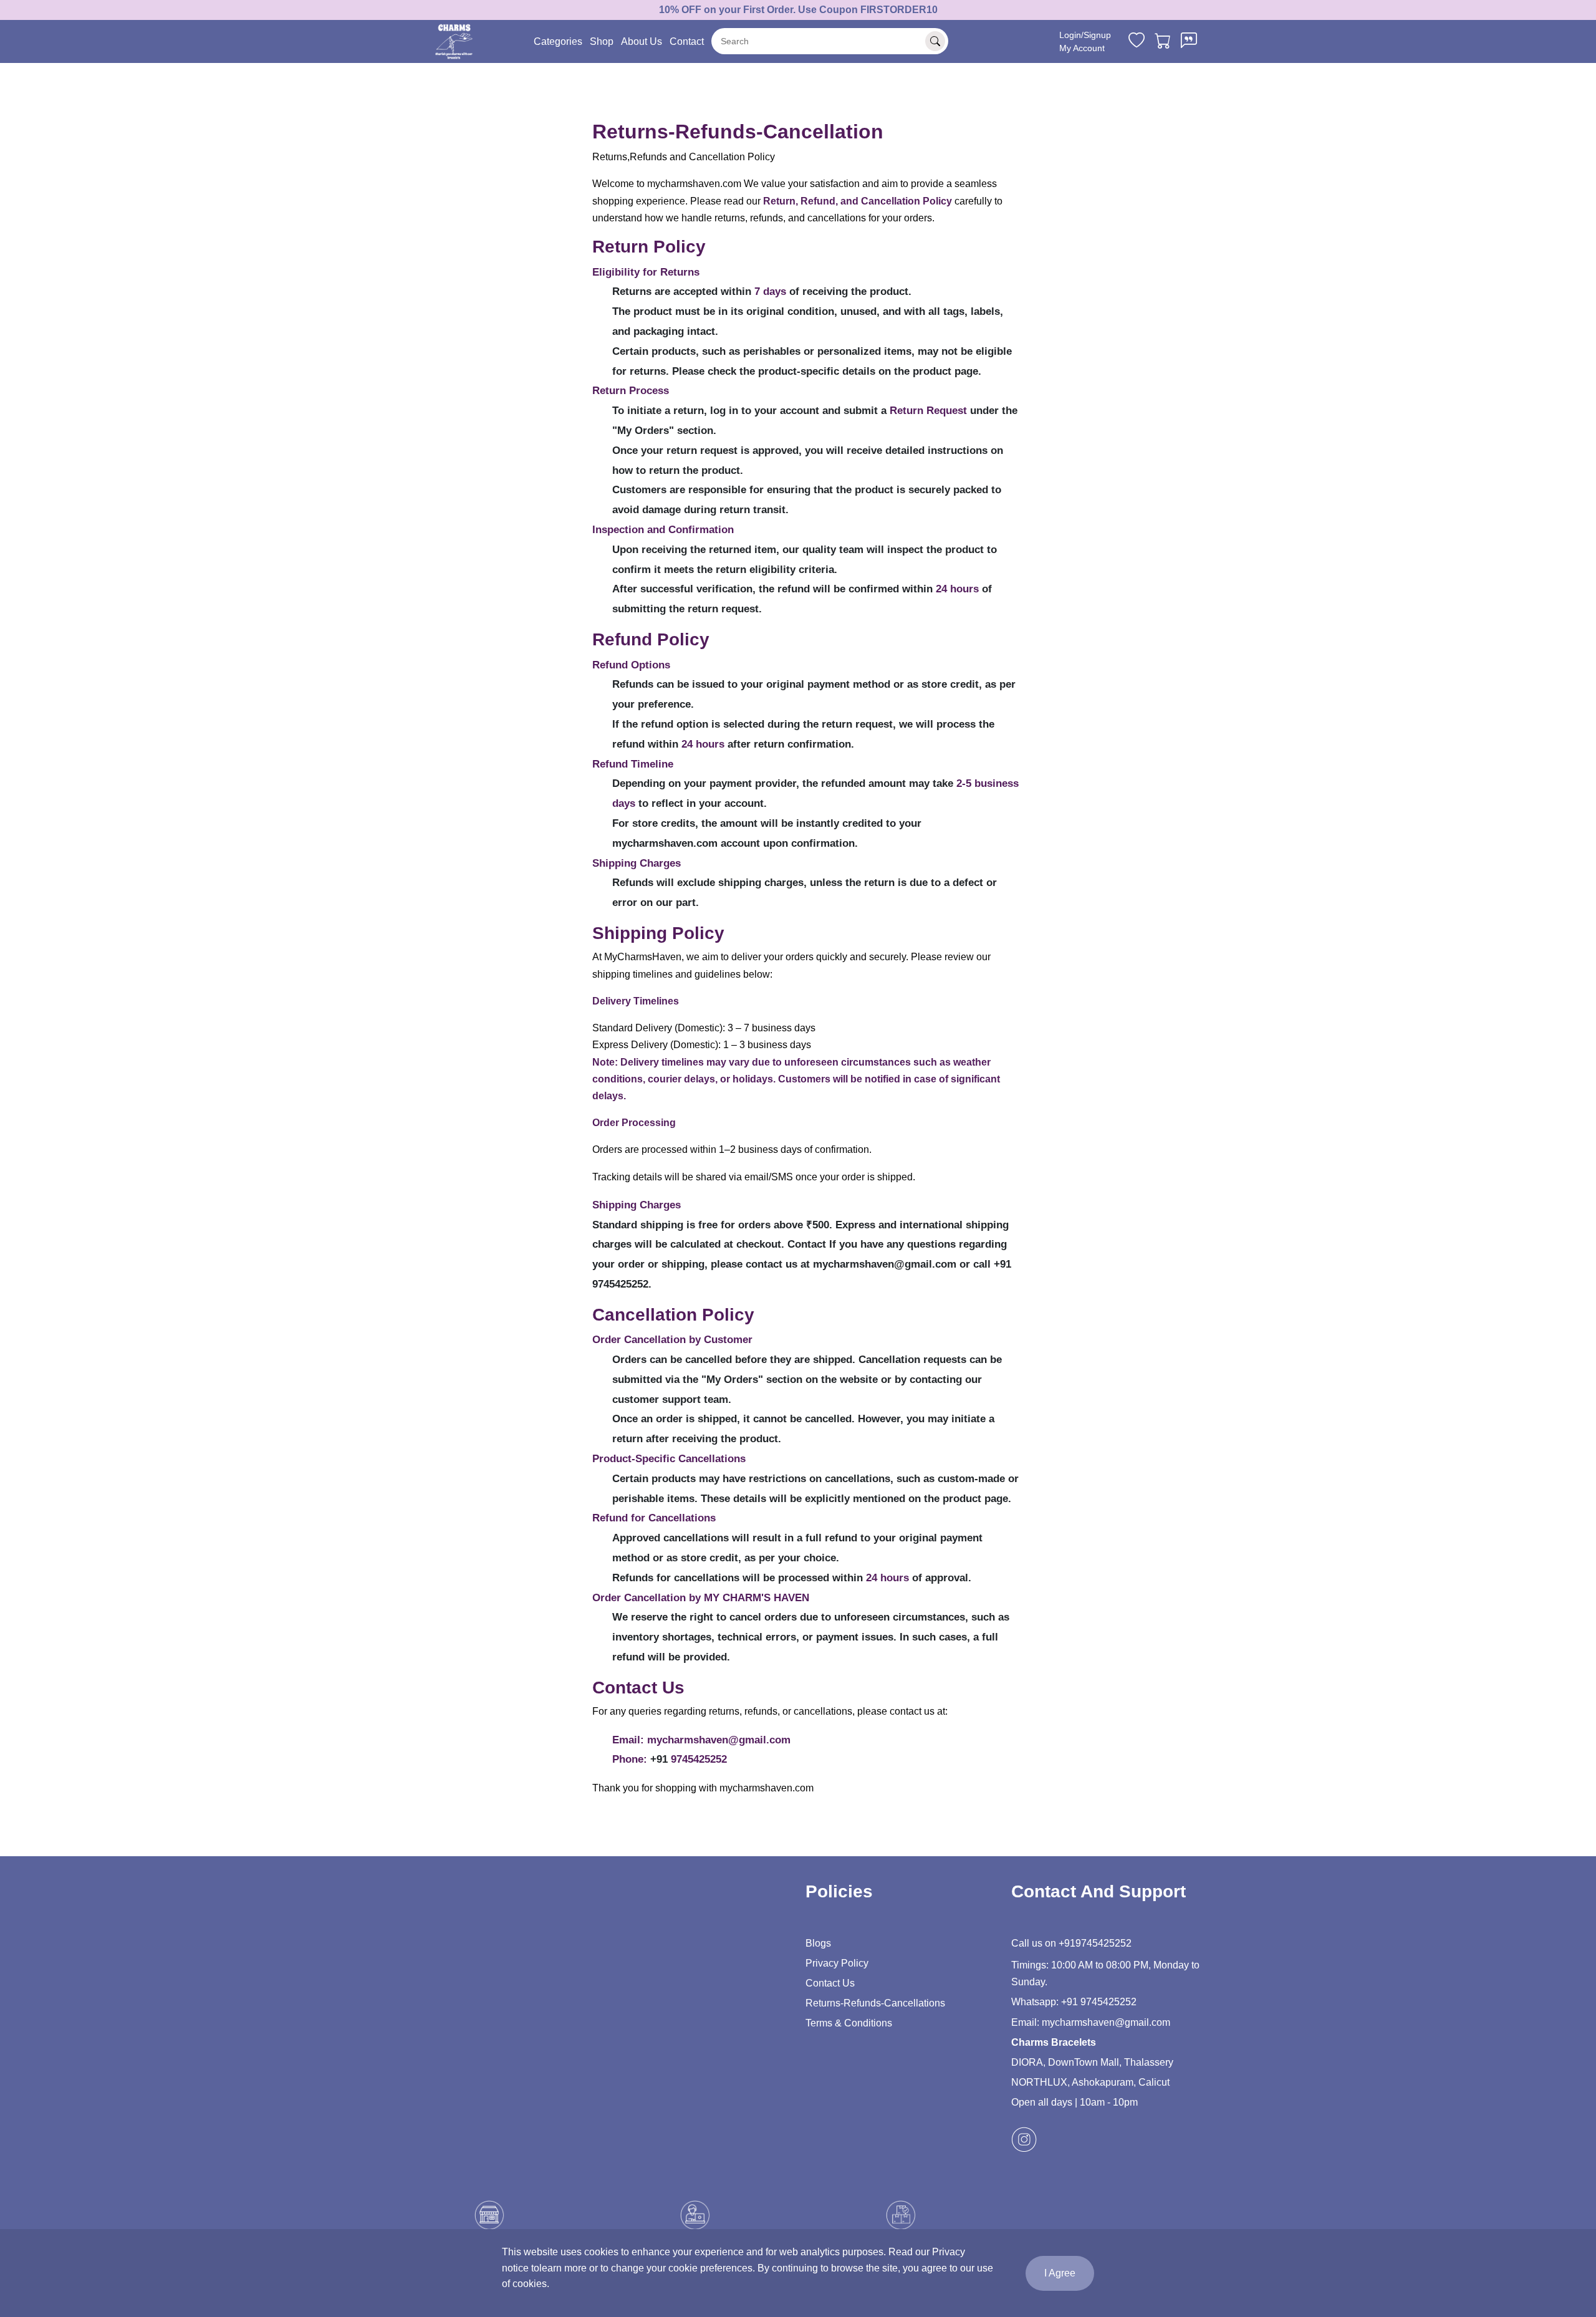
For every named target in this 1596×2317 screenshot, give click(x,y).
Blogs (818, 1943)
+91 (1066, 1943)
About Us (642, 41)
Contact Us (830, 1983)
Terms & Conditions (849, 2023)
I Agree (1060, 2273)
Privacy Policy (837, 1963)
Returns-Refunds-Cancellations (875, 2003)
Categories (558, 41)
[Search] (935, 41)
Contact (687, 41)
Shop (602, 41)
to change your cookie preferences (676, 2268)
